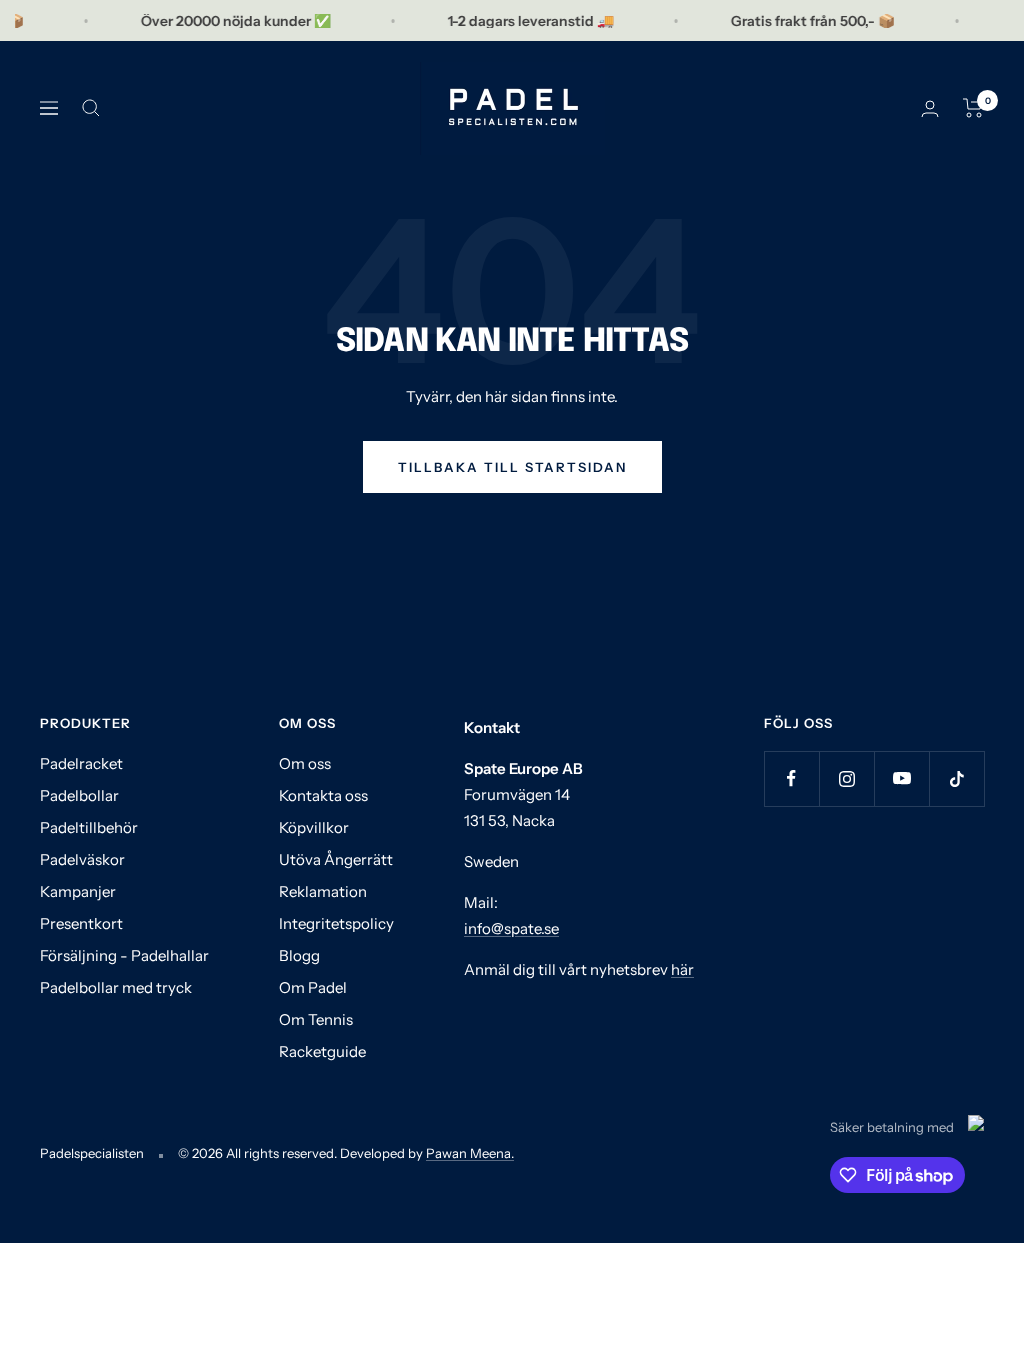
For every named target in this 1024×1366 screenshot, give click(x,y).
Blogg (299, 955)
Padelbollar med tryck (116, 987)
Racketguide (322, 1051)
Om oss (305, 763)
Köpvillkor (314, 827)
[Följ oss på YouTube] (901, 778)
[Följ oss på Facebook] (791, 778)
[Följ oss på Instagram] (846, 778)
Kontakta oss (323, 795)
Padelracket (81, 763)
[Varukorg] (973, 108)
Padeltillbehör (89, 827)
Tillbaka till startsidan (512, 467)
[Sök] (91, 108)
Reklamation (323, 891)
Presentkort (81, 923)
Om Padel (313, 987)
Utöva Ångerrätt (336, 859)
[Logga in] (930, 108)
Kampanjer (78, 891)
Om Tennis (316, 1019)
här (682, 969)
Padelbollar (79, 795)
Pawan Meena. (470, 1153)
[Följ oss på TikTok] (956, 778)
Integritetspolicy (336, 923)
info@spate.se (511, 928)
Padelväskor (82, 859)
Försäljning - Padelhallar (124, 955)
